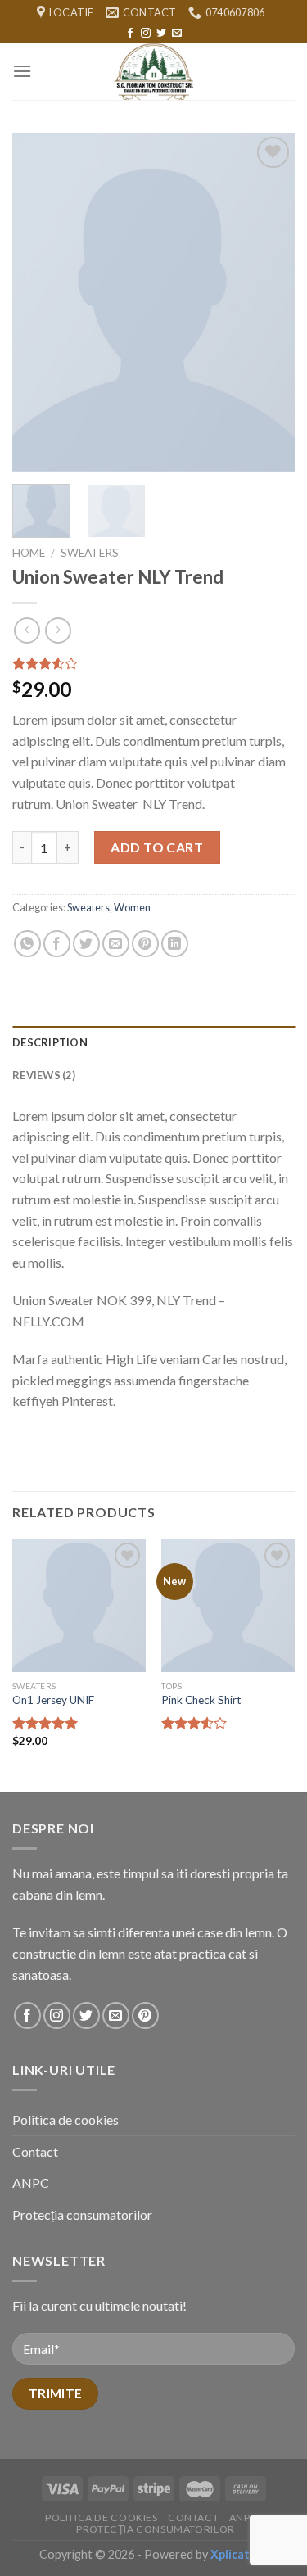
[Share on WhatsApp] (27, 944)
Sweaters (90, 553)
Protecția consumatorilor (82, 2214)
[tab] (153, 1042)
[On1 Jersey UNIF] (79, 1605)
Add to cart (157, 847)
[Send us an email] (177, 34)
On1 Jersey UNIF (53, 1700)
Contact (35, 2151)
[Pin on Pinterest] (145, 944)
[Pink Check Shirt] (228, 1605)
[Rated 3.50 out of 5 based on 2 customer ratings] (153, 663)
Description (50, 1042)
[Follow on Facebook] (130, 34)
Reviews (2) (44, 1075)
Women (132, 907)
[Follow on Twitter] (161, 34)
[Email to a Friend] (116, 944)
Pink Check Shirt (201, 1700)
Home (29, 553)
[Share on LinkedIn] (175, 944)
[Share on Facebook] (57, 944)
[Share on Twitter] (86, 944)
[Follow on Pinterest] (145, 2016)
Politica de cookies (65, 2120)
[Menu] (22, 71)
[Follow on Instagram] (146, 34)
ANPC (31, 2183)
